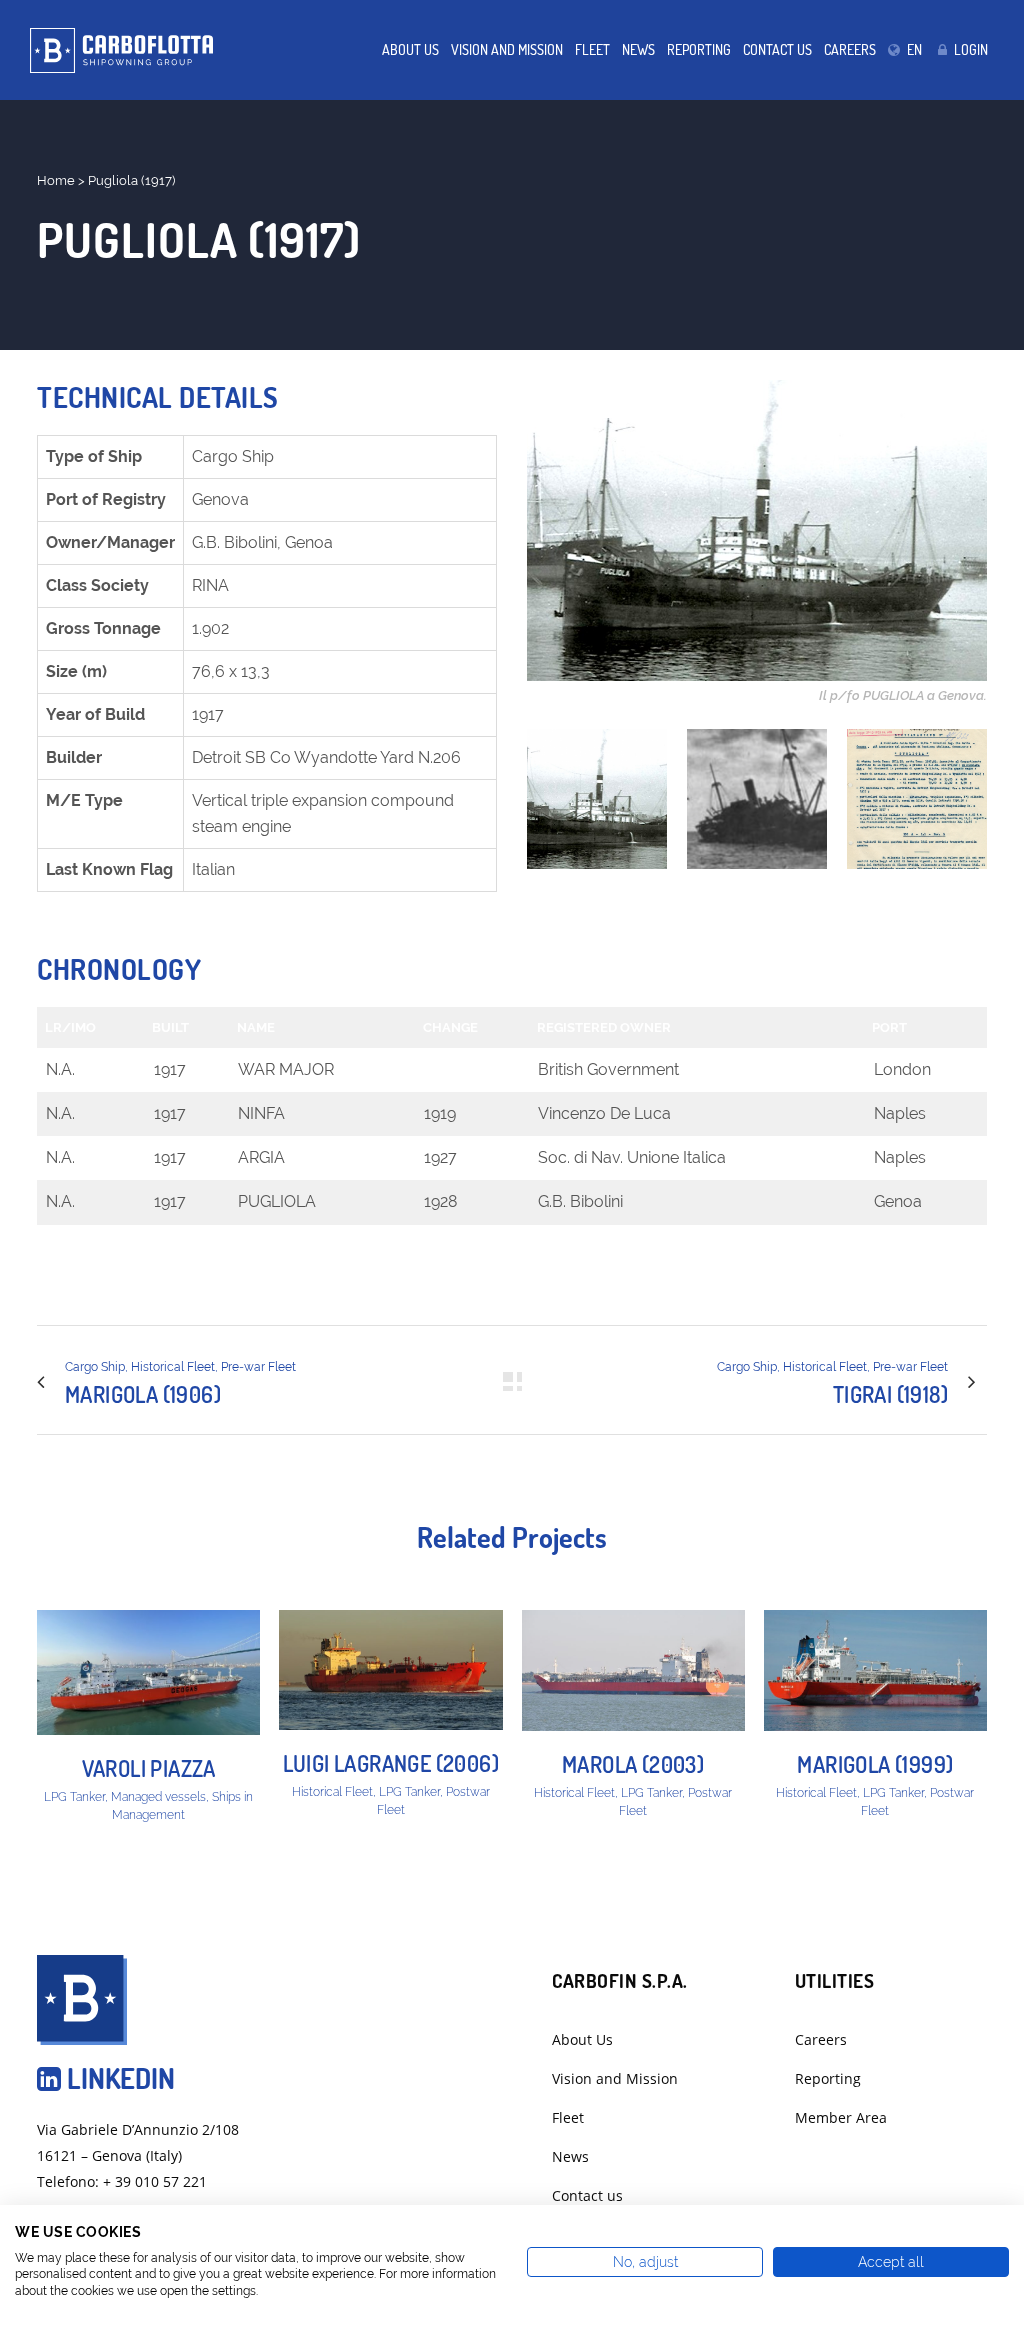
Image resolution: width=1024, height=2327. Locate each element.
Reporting (828, 2078)
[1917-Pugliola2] (757, 799)
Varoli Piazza (149, 1768)
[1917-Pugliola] (597, 799)
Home (56, 180)
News (570, 2156)
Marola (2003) (633, 1764)
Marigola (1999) (875, 1764)
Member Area (841, 2117)
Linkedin (118, 2078)
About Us (582, 2039)
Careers (821, 2039)
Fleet (568, 2117)
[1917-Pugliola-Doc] (917, 799)
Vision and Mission (615, 2078)
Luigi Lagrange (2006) (391, 1763)
